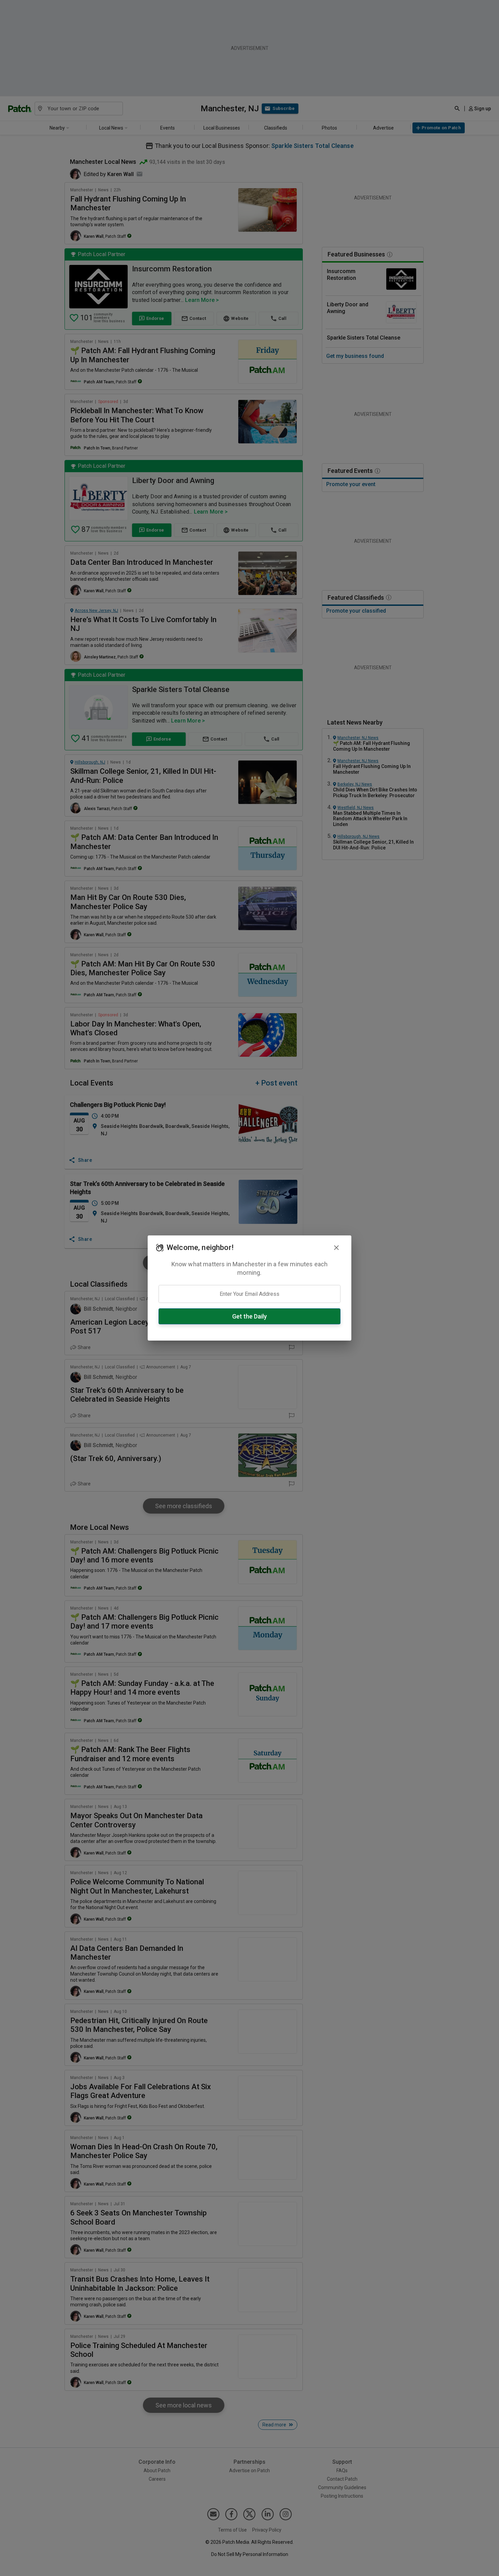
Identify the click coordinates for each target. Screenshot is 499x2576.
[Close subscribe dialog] (336, 1248)
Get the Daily (249, 1316)
